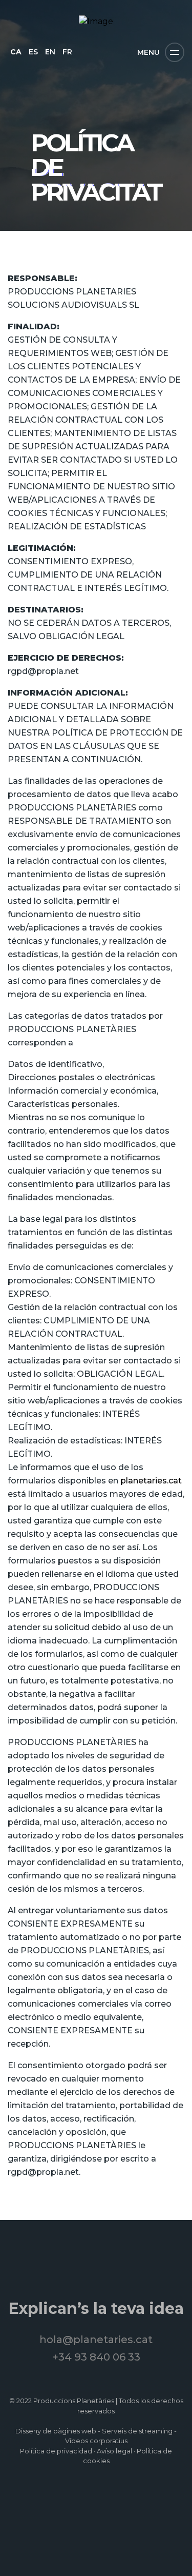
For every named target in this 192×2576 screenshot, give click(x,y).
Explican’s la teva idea (96, 2309)
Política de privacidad (56, 2451)
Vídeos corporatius (96, 2441)
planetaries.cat (151, 1481)
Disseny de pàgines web (56, 2431)
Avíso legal (114, 2451)
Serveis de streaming (137, 2431)
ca (16, 52)
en (50, 52)
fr (67, 52)
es (33, 52)
